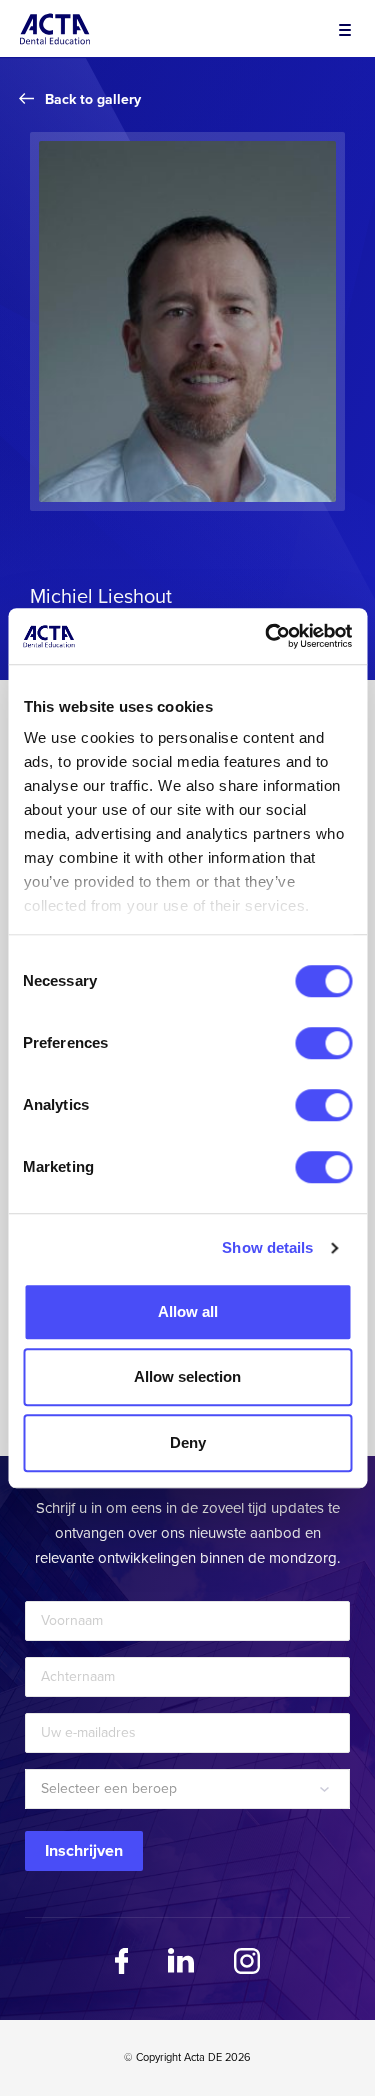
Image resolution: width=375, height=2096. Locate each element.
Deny (188, 1442)
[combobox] (187, 1789)
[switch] (323, 1043)
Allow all (188, 1311)
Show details (267, 1247)
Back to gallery (93, 99)
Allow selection (187, 1376)
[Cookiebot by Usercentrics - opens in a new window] (267, 636)
